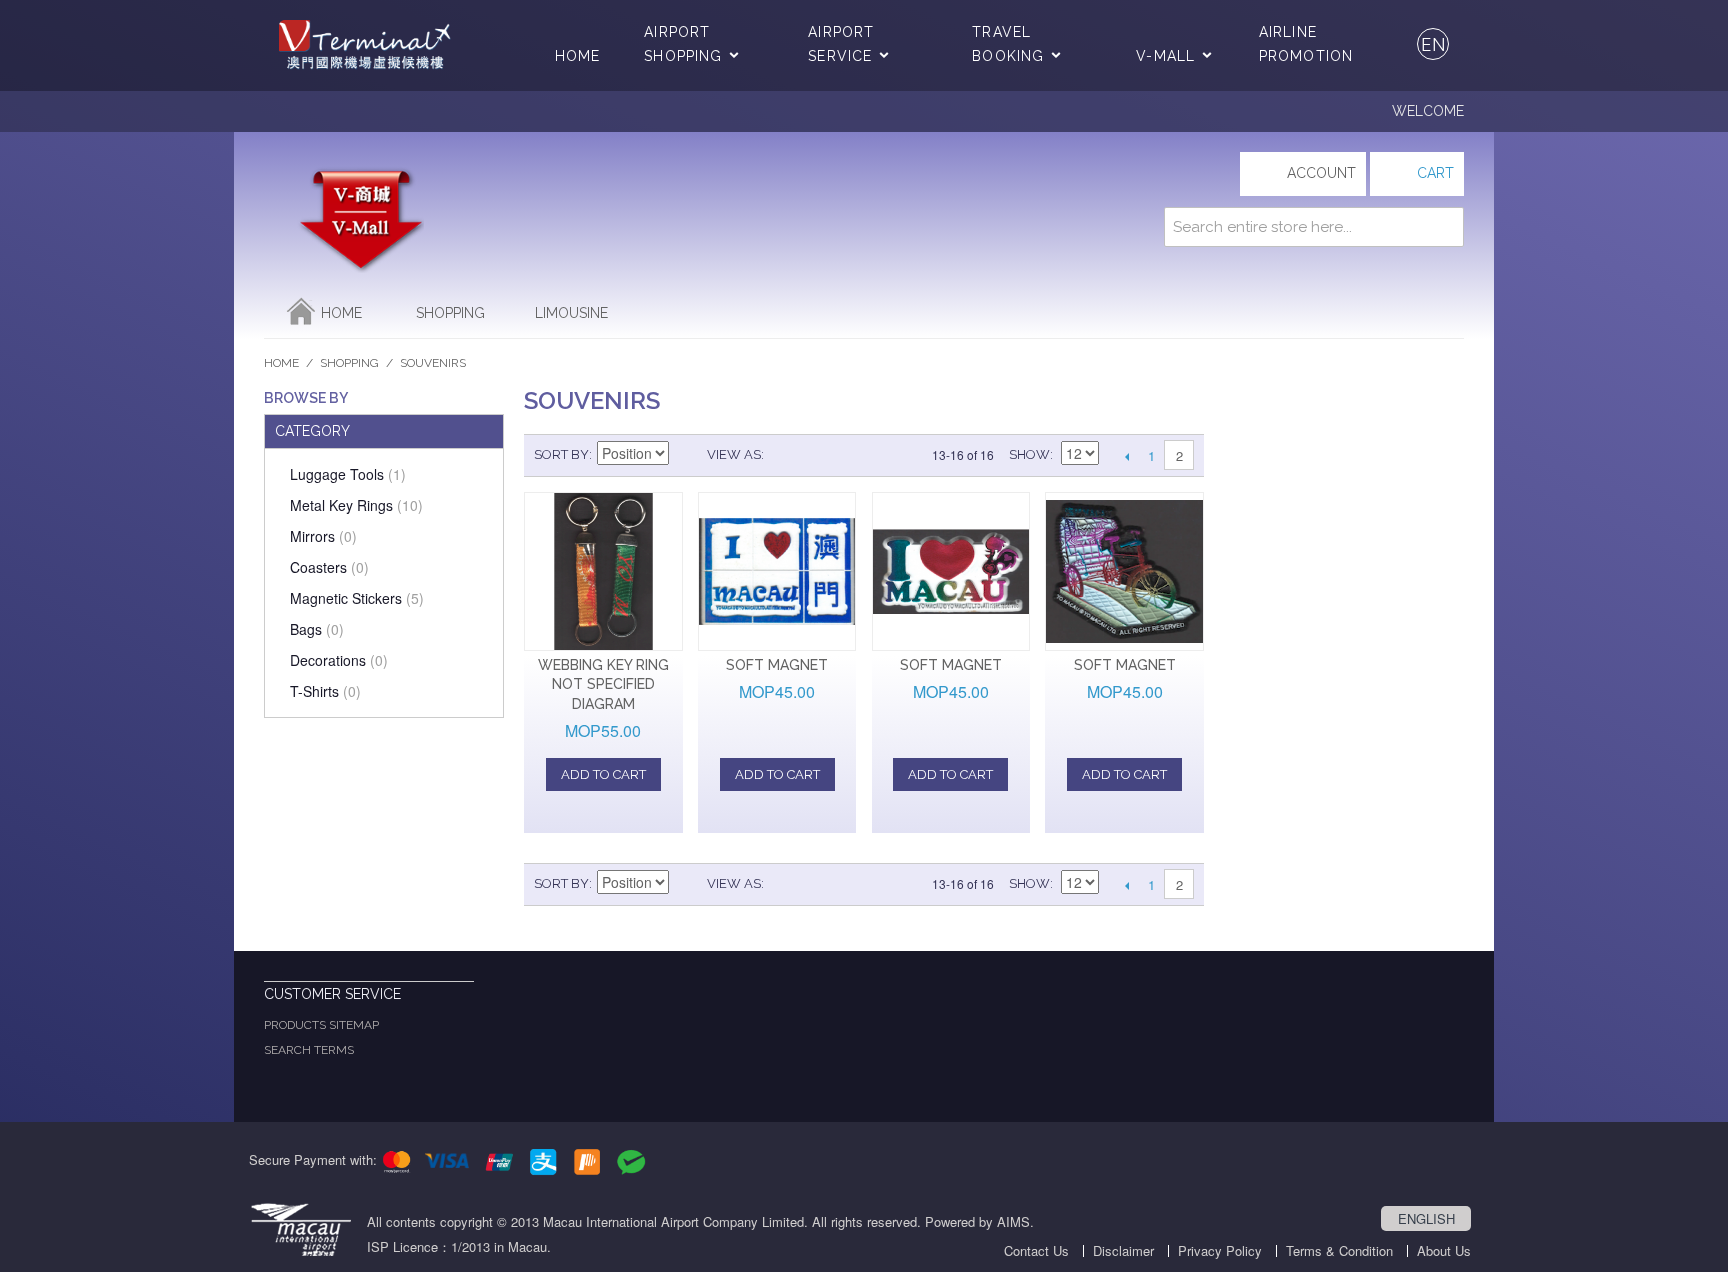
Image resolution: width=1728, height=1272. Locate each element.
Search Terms (309, 1050)
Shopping (450, 313)
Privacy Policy (1220, 1250)
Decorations (339, 660)
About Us (1444, 1250)
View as (734, 454)
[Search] (1444, 227)
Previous (1126, 456)
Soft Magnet (777, 665)
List (819, 455)
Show (1029, 454)
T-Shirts (325, 691)
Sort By (561, 454)
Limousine (571, 313)
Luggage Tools (348, 474)
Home (577, 56)
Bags (317, 629)
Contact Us (1036, 1250)
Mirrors (323, 536)
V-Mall (1165, 56)
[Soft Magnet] (777, 571)
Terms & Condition (1339, 1250)
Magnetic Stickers (357, 598)
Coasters (329, 567)
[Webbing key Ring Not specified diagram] (603, 571)
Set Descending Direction (687, 455)
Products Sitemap (321, 1025)
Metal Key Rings (356, 505)
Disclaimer (1123, 1250)
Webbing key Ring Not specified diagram (603, 684)
